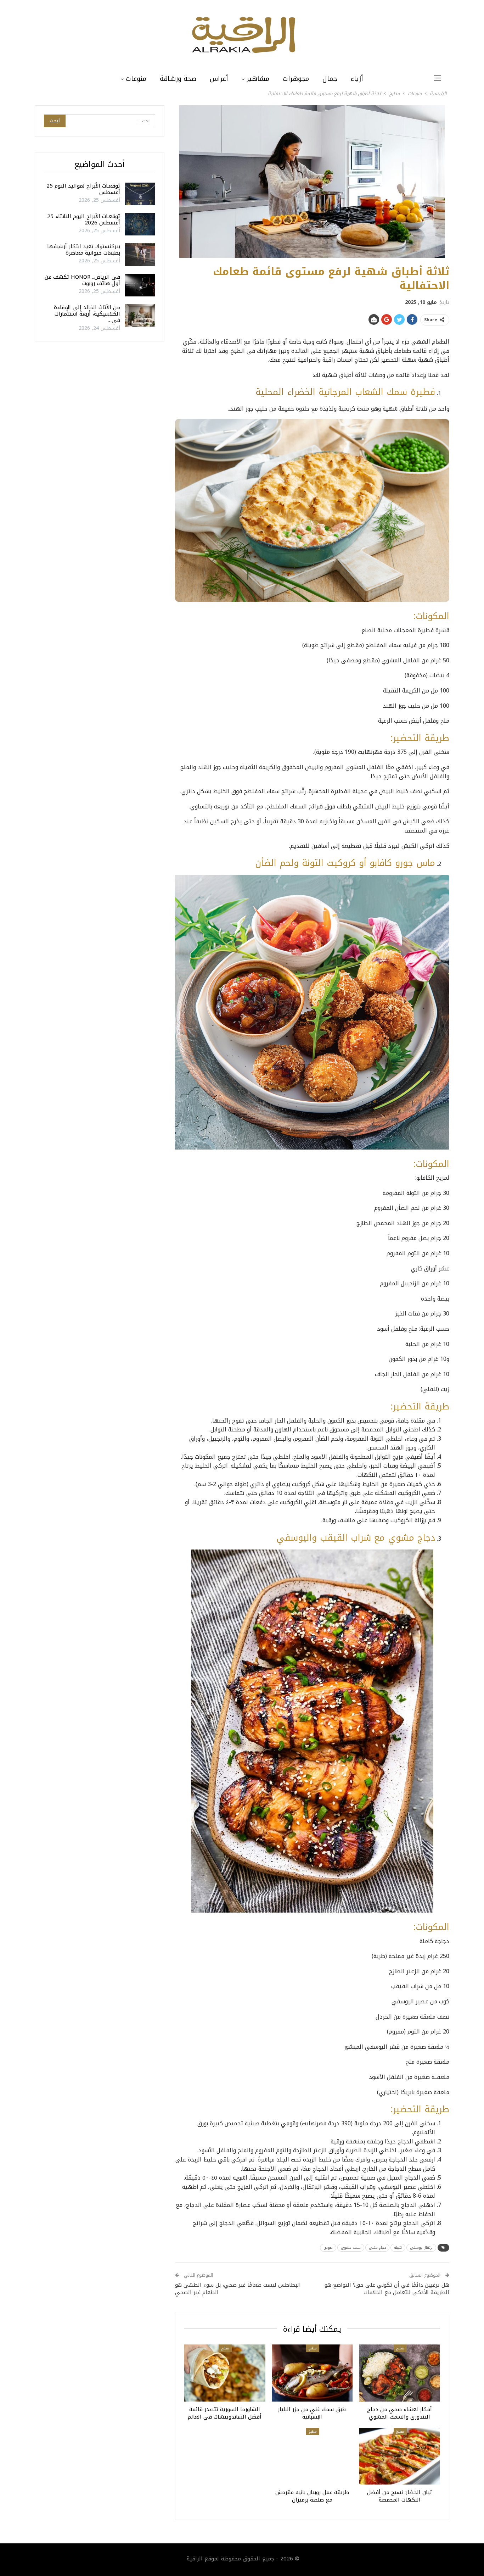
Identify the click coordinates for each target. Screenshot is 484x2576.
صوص (328, 2247)
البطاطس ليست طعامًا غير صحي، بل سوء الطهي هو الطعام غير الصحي (238, 2289)
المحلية (270, 392)
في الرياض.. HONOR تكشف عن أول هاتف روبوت (82, 280)
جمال (330, 79)
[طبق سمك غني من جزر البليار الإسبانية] (312, 2373)
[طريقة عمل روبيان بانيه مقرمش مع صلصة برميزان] (312, 2456)
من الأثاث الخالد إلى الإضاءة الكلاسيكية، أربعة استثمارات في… (87, 314)
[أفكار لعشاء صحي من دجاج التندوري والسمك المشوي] (399, 2373)
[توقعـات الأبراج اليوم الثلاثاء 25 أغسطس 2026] (140, 224)
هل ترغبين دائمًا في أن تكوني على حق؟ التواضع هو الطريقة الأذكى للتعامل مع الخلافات (387, 2289)
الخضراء (301, 392)
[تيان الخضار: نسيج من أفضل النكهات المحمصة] (399, 2456)
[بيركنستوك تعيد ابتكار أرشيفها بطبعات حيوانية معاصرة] (140, 255)
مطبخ (400, 2348)
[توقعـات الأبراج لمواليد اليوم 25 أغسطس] (140, 194)
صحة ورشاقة (178, 79)
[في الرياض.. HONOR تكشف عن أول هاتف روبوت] (140, 285)
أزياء (357, 79)
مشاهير (258, 79)
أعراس (219, 79)
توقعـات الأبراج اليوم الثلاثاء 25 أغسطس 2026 (84, 219)
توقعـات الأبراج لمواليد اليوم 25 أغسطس (83, 189)
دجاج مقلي (377, 2247)
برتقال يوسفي (421, 2247)
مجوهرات (296, 79)
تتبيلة (398, 2247)
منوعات (136, 79)
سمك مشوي (351, 2247)
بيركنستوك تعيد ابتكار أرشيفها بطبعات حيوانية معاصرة (84, 250)
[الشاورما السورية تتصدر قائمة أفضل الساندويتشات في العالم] (225, 2373)
